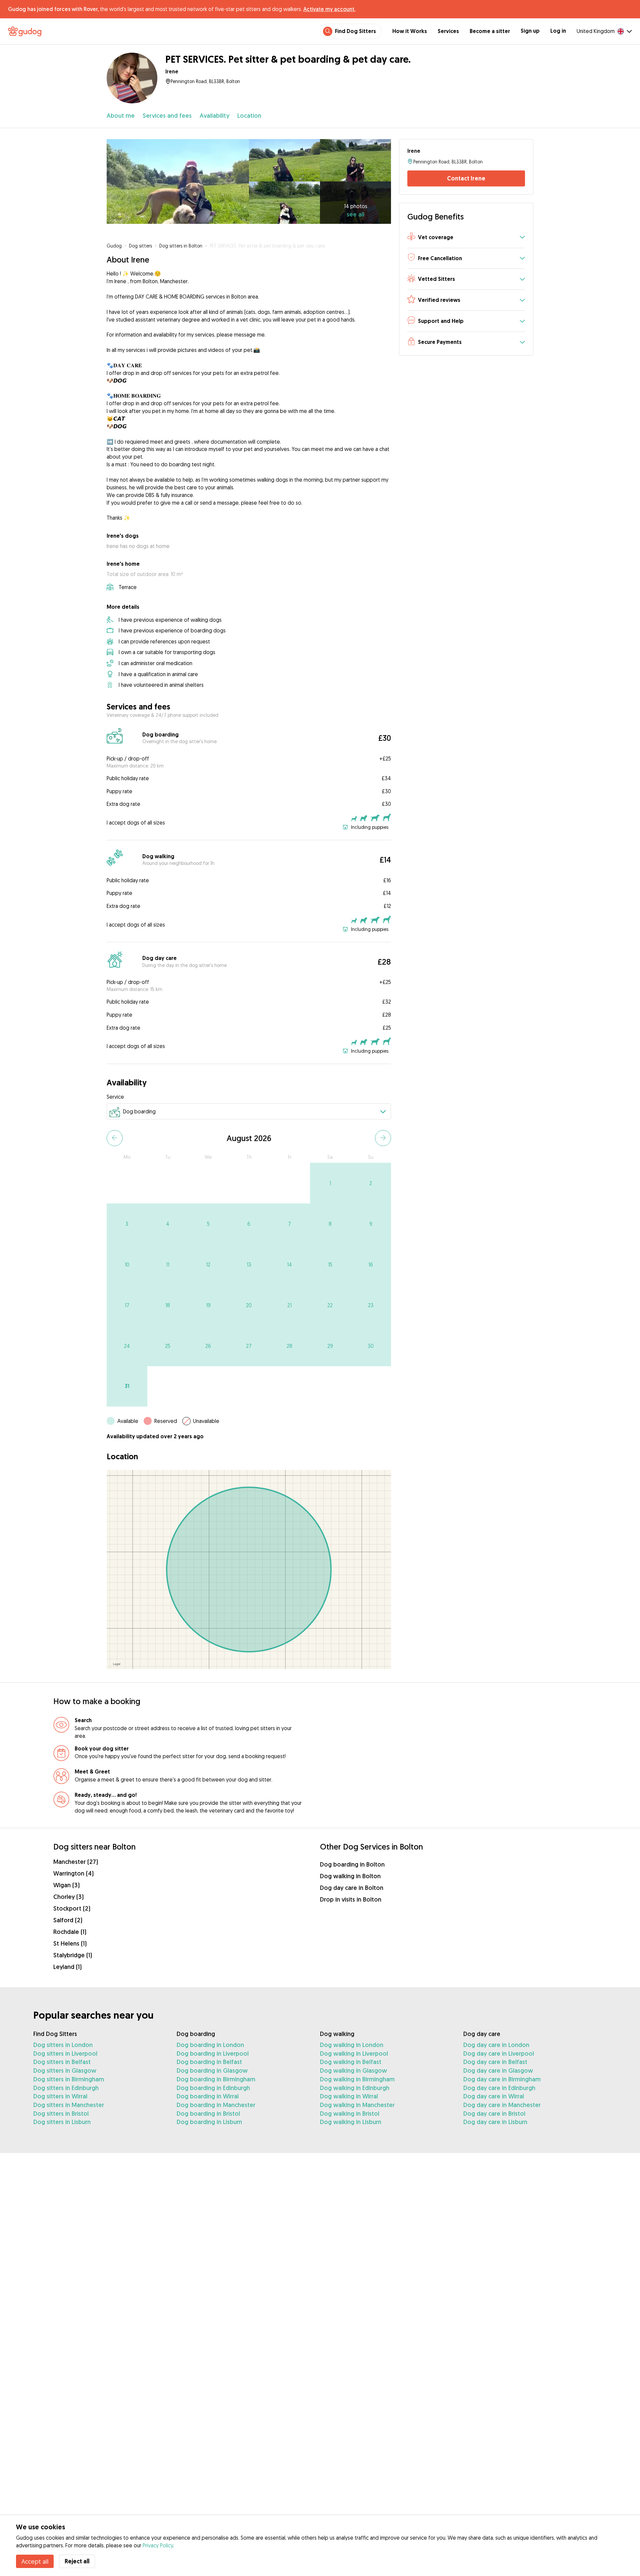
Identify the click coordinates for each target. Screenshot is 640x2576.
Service (115, 1097)
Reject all (77, 2561)
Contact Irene (466, 178)
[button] (466, 238)
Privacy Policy (158, 2545)
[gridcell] (330, 1183)
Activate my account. (329, 9)
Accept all (35, 2561)
